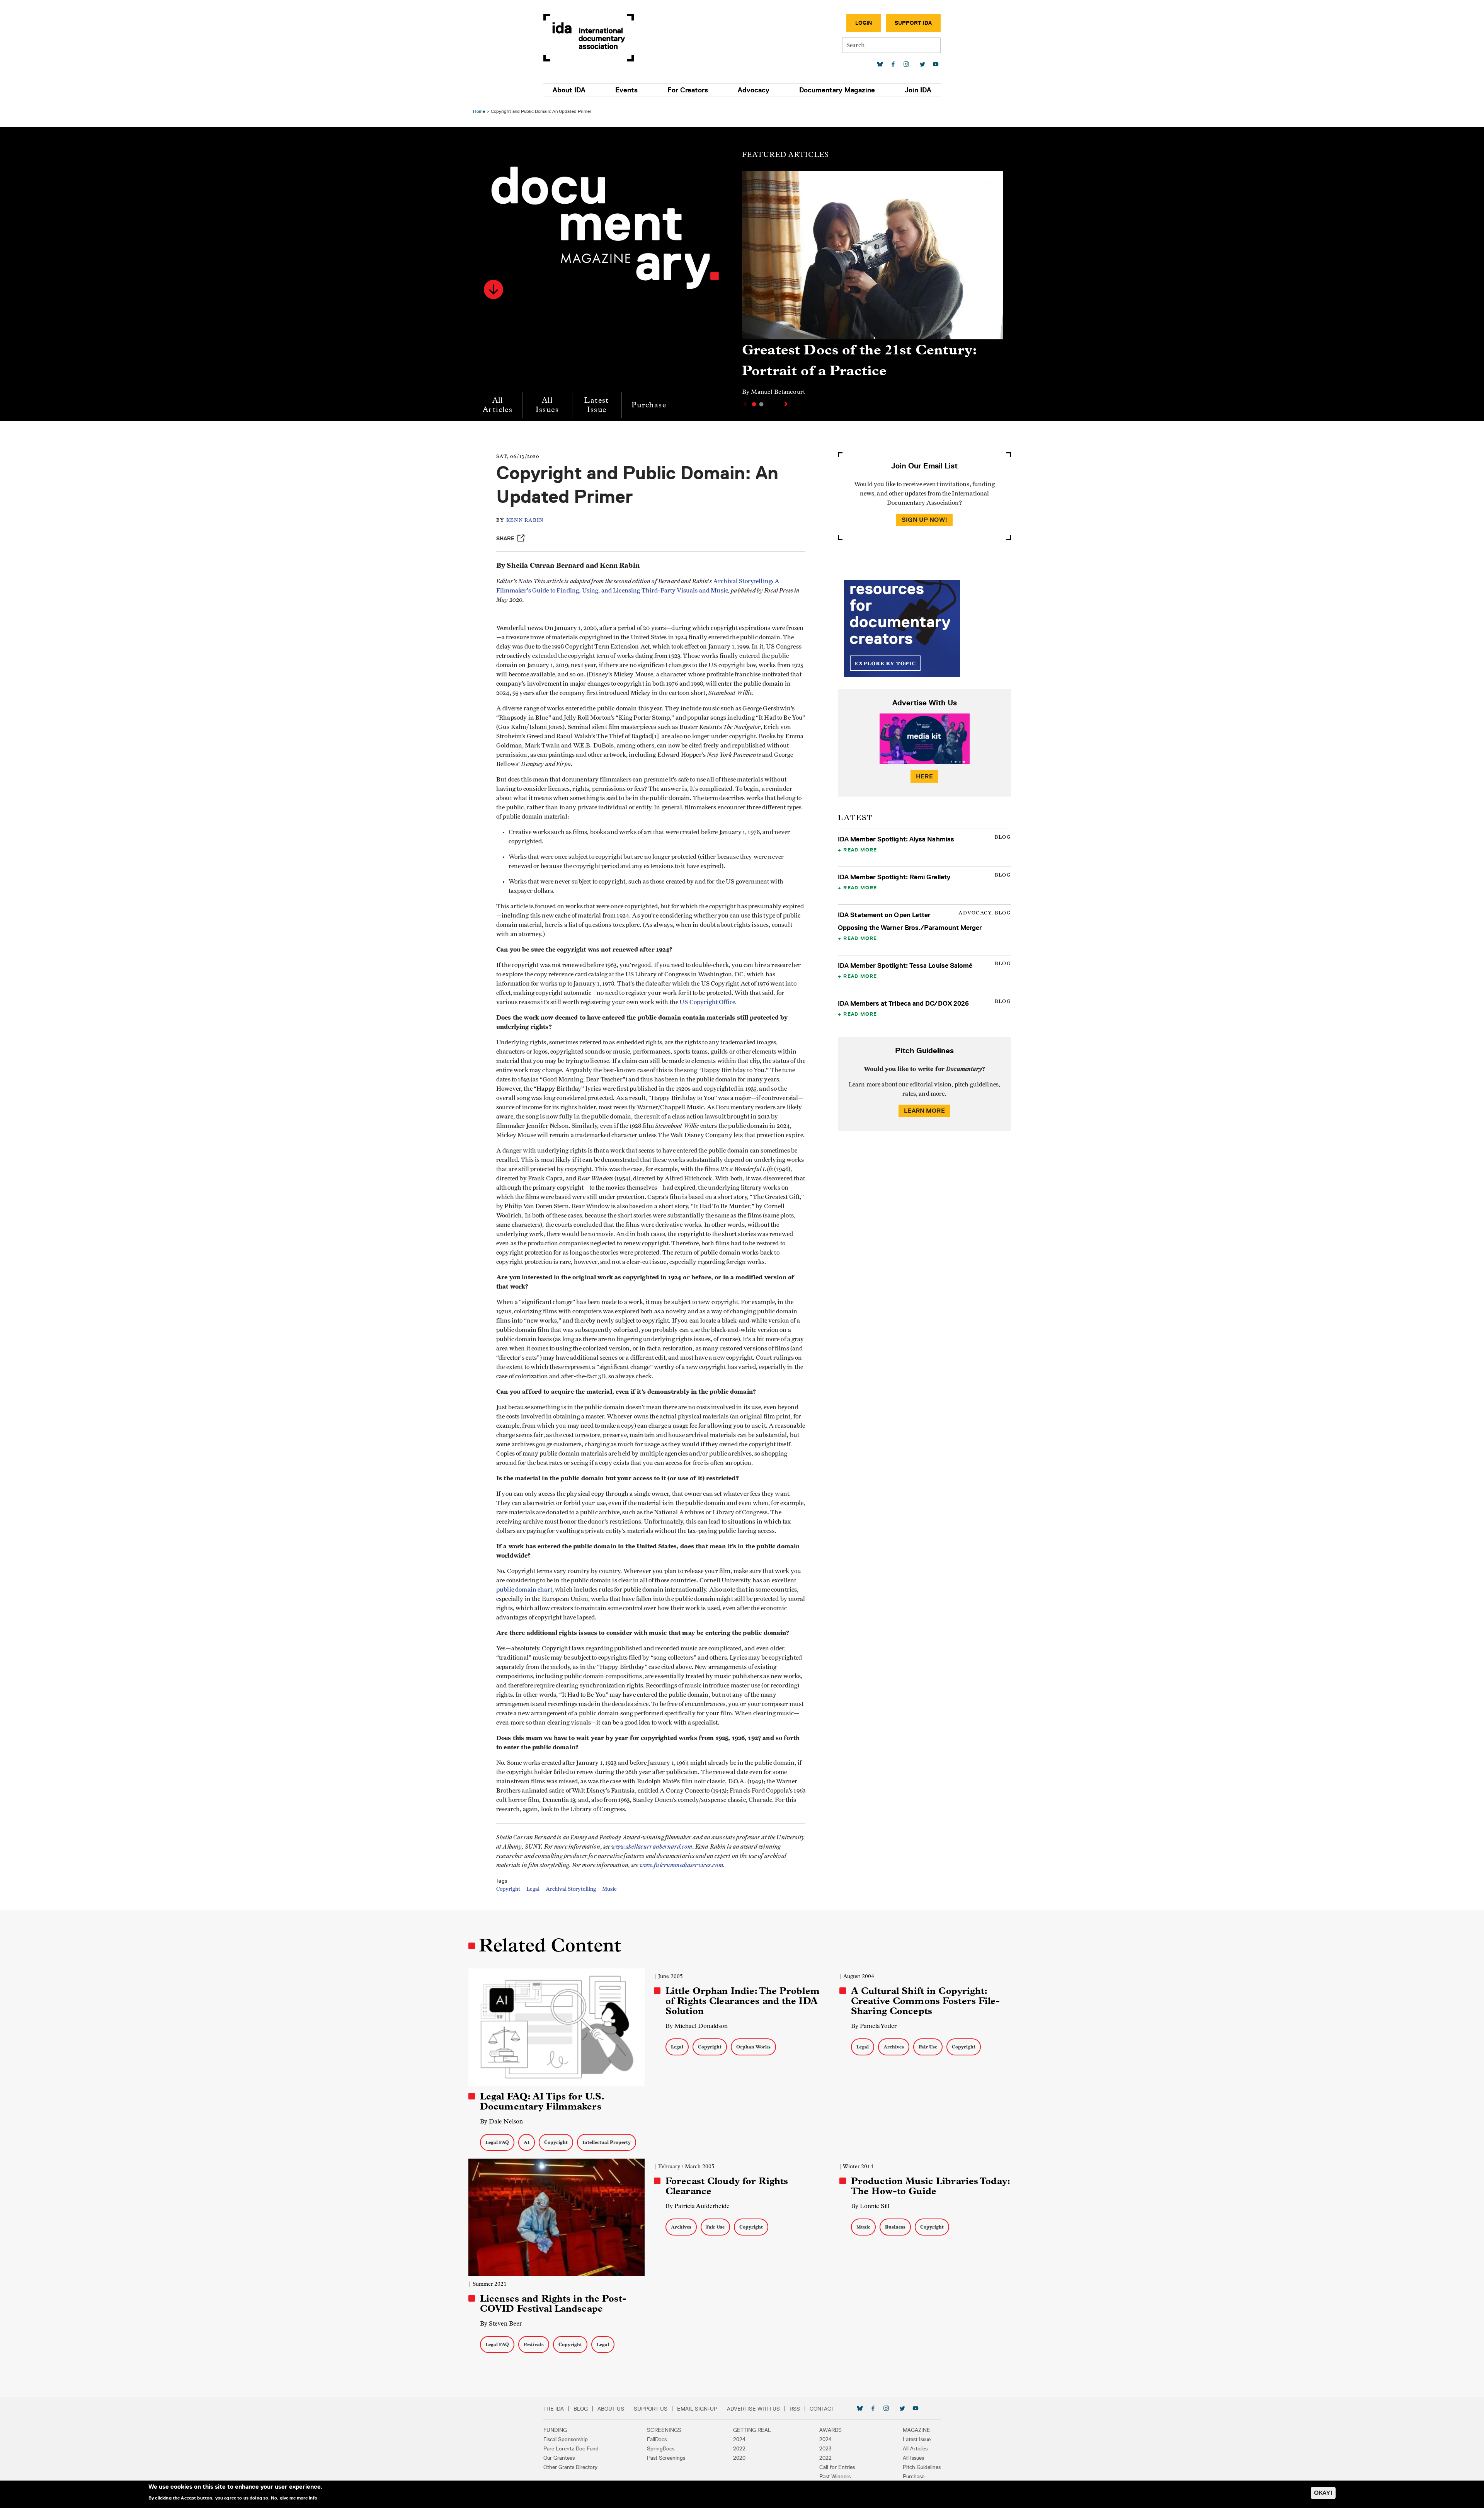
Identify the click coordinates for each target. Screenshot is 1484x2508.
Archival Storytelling (571, 1889)
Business (895, 2227)
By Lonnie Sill (870, 2206)
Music (609, 1889)
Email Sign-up (697, 2409)
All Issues (547, 405)
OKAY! (1323, 2493)
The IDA (554, 2409)
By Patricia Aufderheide (698, 2206)
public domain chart (524, 1590)
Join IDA (918, 90)
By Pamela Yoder (874, 2026)
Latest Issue (596, 405)
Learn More (924, 1111)
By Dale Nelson (501, 2121)
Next (787, 404)
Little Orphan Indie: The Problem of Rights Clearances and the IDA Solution (743, 2001)
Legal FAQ (497, 2142)
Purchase (649, 405)
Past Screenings (666, 2458)
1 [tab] (754, 404)
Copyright (508, 1889)
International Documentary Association (589, 38)
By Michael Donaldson (697, 2026)
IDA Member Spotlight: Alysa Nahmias (896, 839)
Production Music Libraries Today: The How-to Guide (930, 2186)
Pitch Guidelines (922, 2467)
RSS (795, 2409)
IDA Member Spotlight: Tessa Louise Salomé (905, 965)
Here (924, 776)
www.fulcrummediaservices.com (681, 1865)
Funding (555, 2430)
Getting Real (752, 2430)
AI (527, 2142)
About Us (611, 2409)
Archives (894, 2047)
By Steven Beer (501, 2323)
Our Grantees (559, 2458)
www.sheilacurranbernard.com (652, 1847)
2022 (739, 2448)
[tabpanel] (873, 287)
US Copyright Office (707, 1002)
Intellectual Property (607, 2142)
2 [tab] (761, 404)
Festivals (534, 2344)
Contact (822, 2409)
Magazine (916, 2430)
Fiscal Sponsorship (566, 2439)
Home (479, 111)
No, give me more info (294, 2498)
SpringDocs (661, 2448)
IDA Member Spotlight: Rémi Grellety (894, 877)
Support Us (651, 2409)
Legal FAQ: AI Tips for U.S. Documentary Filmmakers (542, 2101)
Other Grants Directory (570, 2467)
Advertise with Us (753, 2409)
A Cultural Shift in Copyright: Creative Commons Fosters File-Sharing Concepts (926, 2001)
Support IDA (913, 23)
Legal (533, 1889)
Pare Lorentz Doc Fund (571, 2448)
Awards (830, 2430)
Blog (581, 2409)
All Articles (498, 405)
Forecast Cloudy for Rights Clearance (727, 2186)
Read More (860, 850)
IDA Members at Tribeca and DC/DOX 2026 (903, 1003)
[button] (494, 289)
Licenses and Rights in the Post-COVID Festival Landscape (553, 2304)
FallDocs (657, 2439)
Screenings (664, 2430)
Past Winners (835, 2476)
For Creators (688, 90)
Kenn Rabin (525, 520)
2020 (739, 2458)
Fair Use (928, 2047)
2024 (739, 2439)
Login (864, 23)
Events (626, 90)
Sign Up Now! (924, 520)
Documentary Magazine (837, 90)
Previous (744, 404)
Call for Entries (837, 2467)
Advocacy (754, 90)
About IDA (569, 90)
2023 (825, 2448)
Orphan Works (753, 2047)
